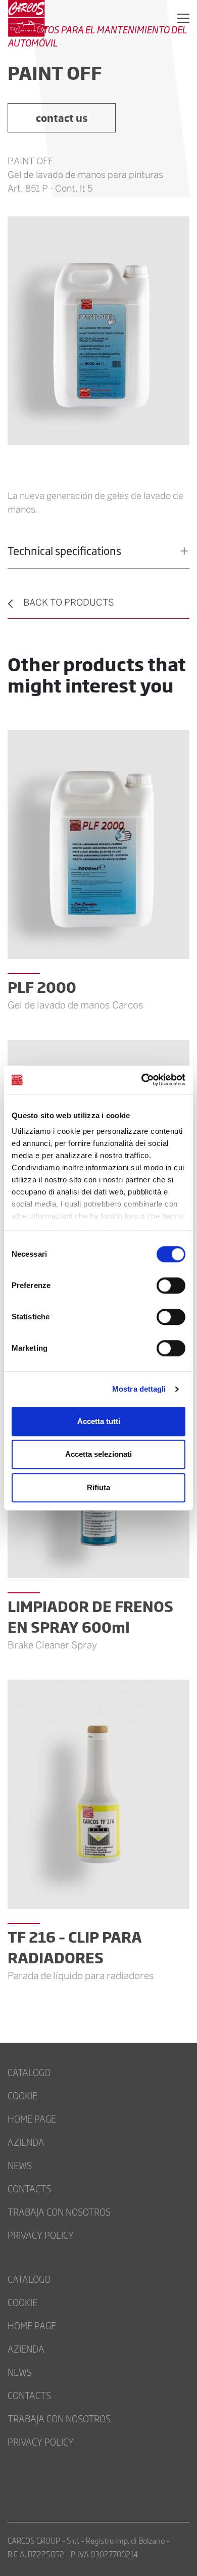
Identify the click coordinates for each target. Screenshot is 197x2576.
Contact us (62, 118)
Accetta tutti (99, 1421)
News (20, 2165)
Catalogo (29, 2072)
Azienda (26, 2142)
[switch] (171, 1285)
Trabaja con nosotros (59, 2212)
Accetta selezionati (98, 1454)
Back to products (69, 603)
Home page (32, 2119)
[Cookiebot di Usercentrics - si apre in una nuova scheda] (142, 1080)
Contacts (29, 2188)
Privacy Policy (41, 2235)
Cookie (22, 2095)
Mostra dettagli (139, 1389)
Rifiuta (98, 1487)
